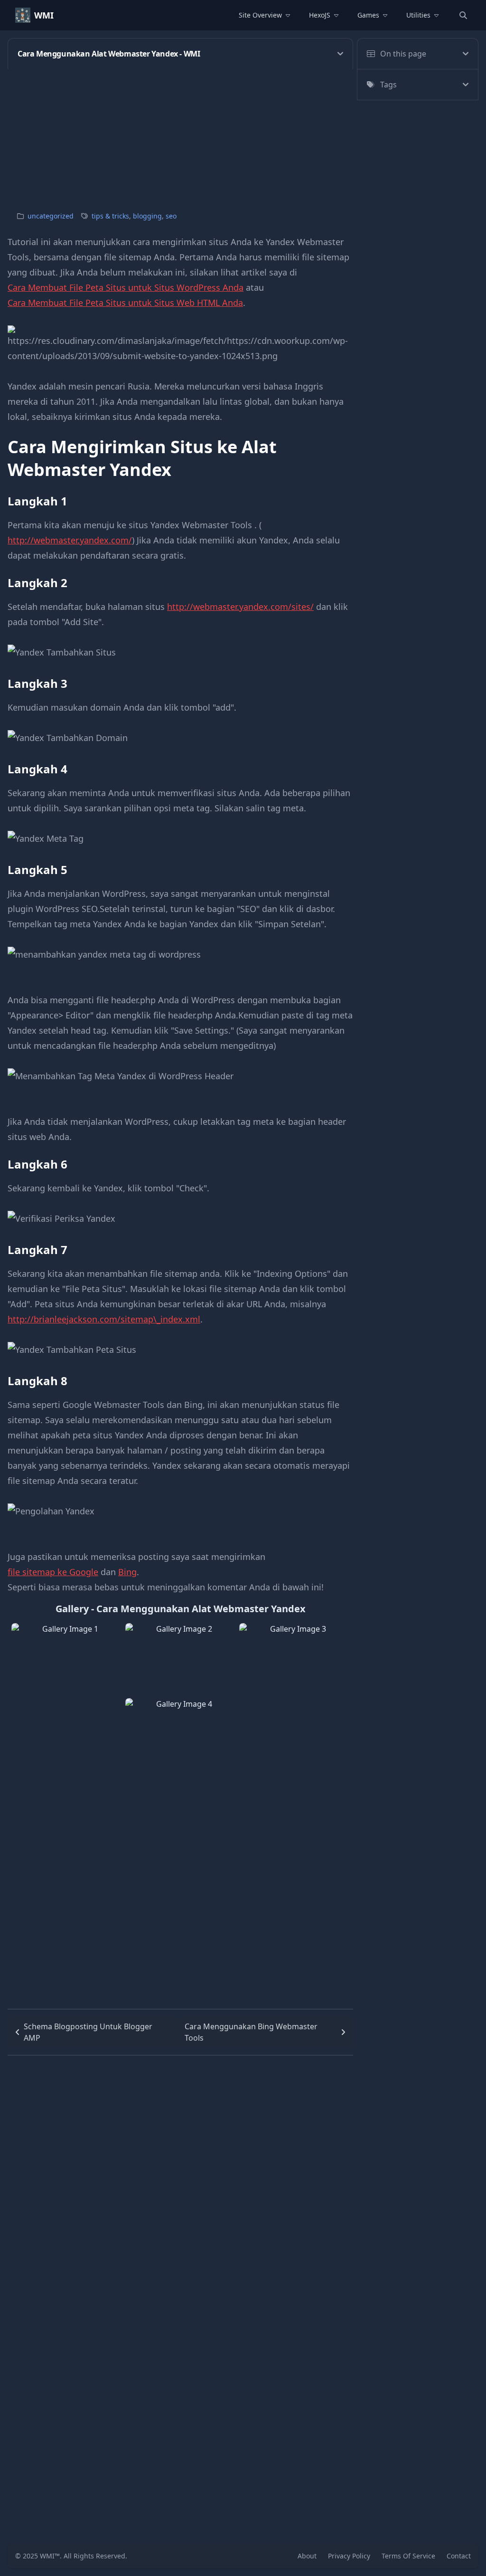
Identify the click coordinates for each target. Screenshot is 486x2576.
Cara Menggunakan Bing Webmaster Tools (251, 2032)
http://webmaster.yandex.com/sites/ (240, 607)
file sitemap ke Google (53, 1572)
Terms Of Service (408, 2556)
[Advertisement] (243, 135)
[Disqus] (180, 2174)
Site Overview (260, 15)
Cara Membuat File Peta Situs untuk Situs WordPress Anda (126, 287)
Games (368, 15)
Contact (459, 2556)
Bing (127, 1572)
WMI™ (50, 2556)
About (307, 2556)
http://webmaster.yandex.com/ (70, 540)
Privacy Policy (349, 2556)
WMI (44, 15)
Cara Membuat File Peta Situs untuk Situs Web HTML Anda (125, 303)
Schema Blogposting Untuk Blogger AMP (88, 2032)
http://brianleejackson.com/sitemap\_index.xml (104, 1319)
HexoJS (320, 15)
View (66, 1696)
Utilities (418, 15)
